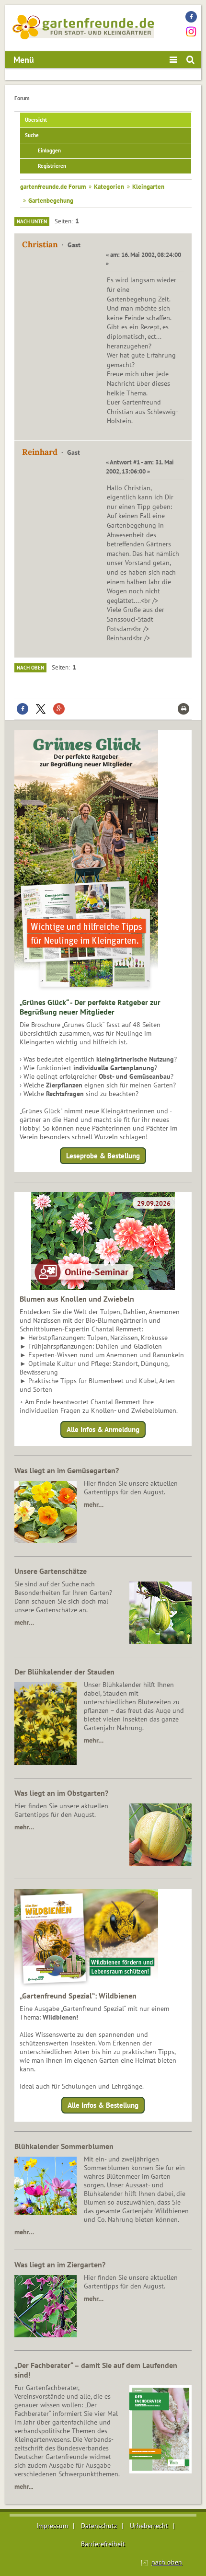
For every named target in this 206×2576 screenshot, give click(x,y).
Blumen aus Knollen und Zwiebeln (77, 1299)
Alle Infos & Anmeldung (103, 1429)
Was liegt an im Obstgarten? (61, 1793)
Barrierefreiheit (103, 2544)
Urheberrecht (149, 2526)
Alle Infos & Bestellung (103, 2105)
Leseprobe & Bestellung (103, 1156)
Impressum (52, 2526)
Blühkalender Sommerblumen (64, 2146)
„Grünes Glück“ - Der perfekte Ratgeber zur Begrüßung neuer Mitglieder (90, 1007)
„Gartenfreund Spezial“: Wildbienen (78, 1996)
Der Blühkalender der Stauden (64, 1672)
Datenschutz (99, 2526)
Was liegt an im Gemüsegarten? (67, 1470)
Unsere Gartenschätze (51, 1571)
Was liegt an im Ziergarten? (60, 2264)
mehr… (94, 1504)
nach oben (167, 2562)
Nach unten (32, 221)
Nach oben (30, 668)
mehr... (24, 2486)
